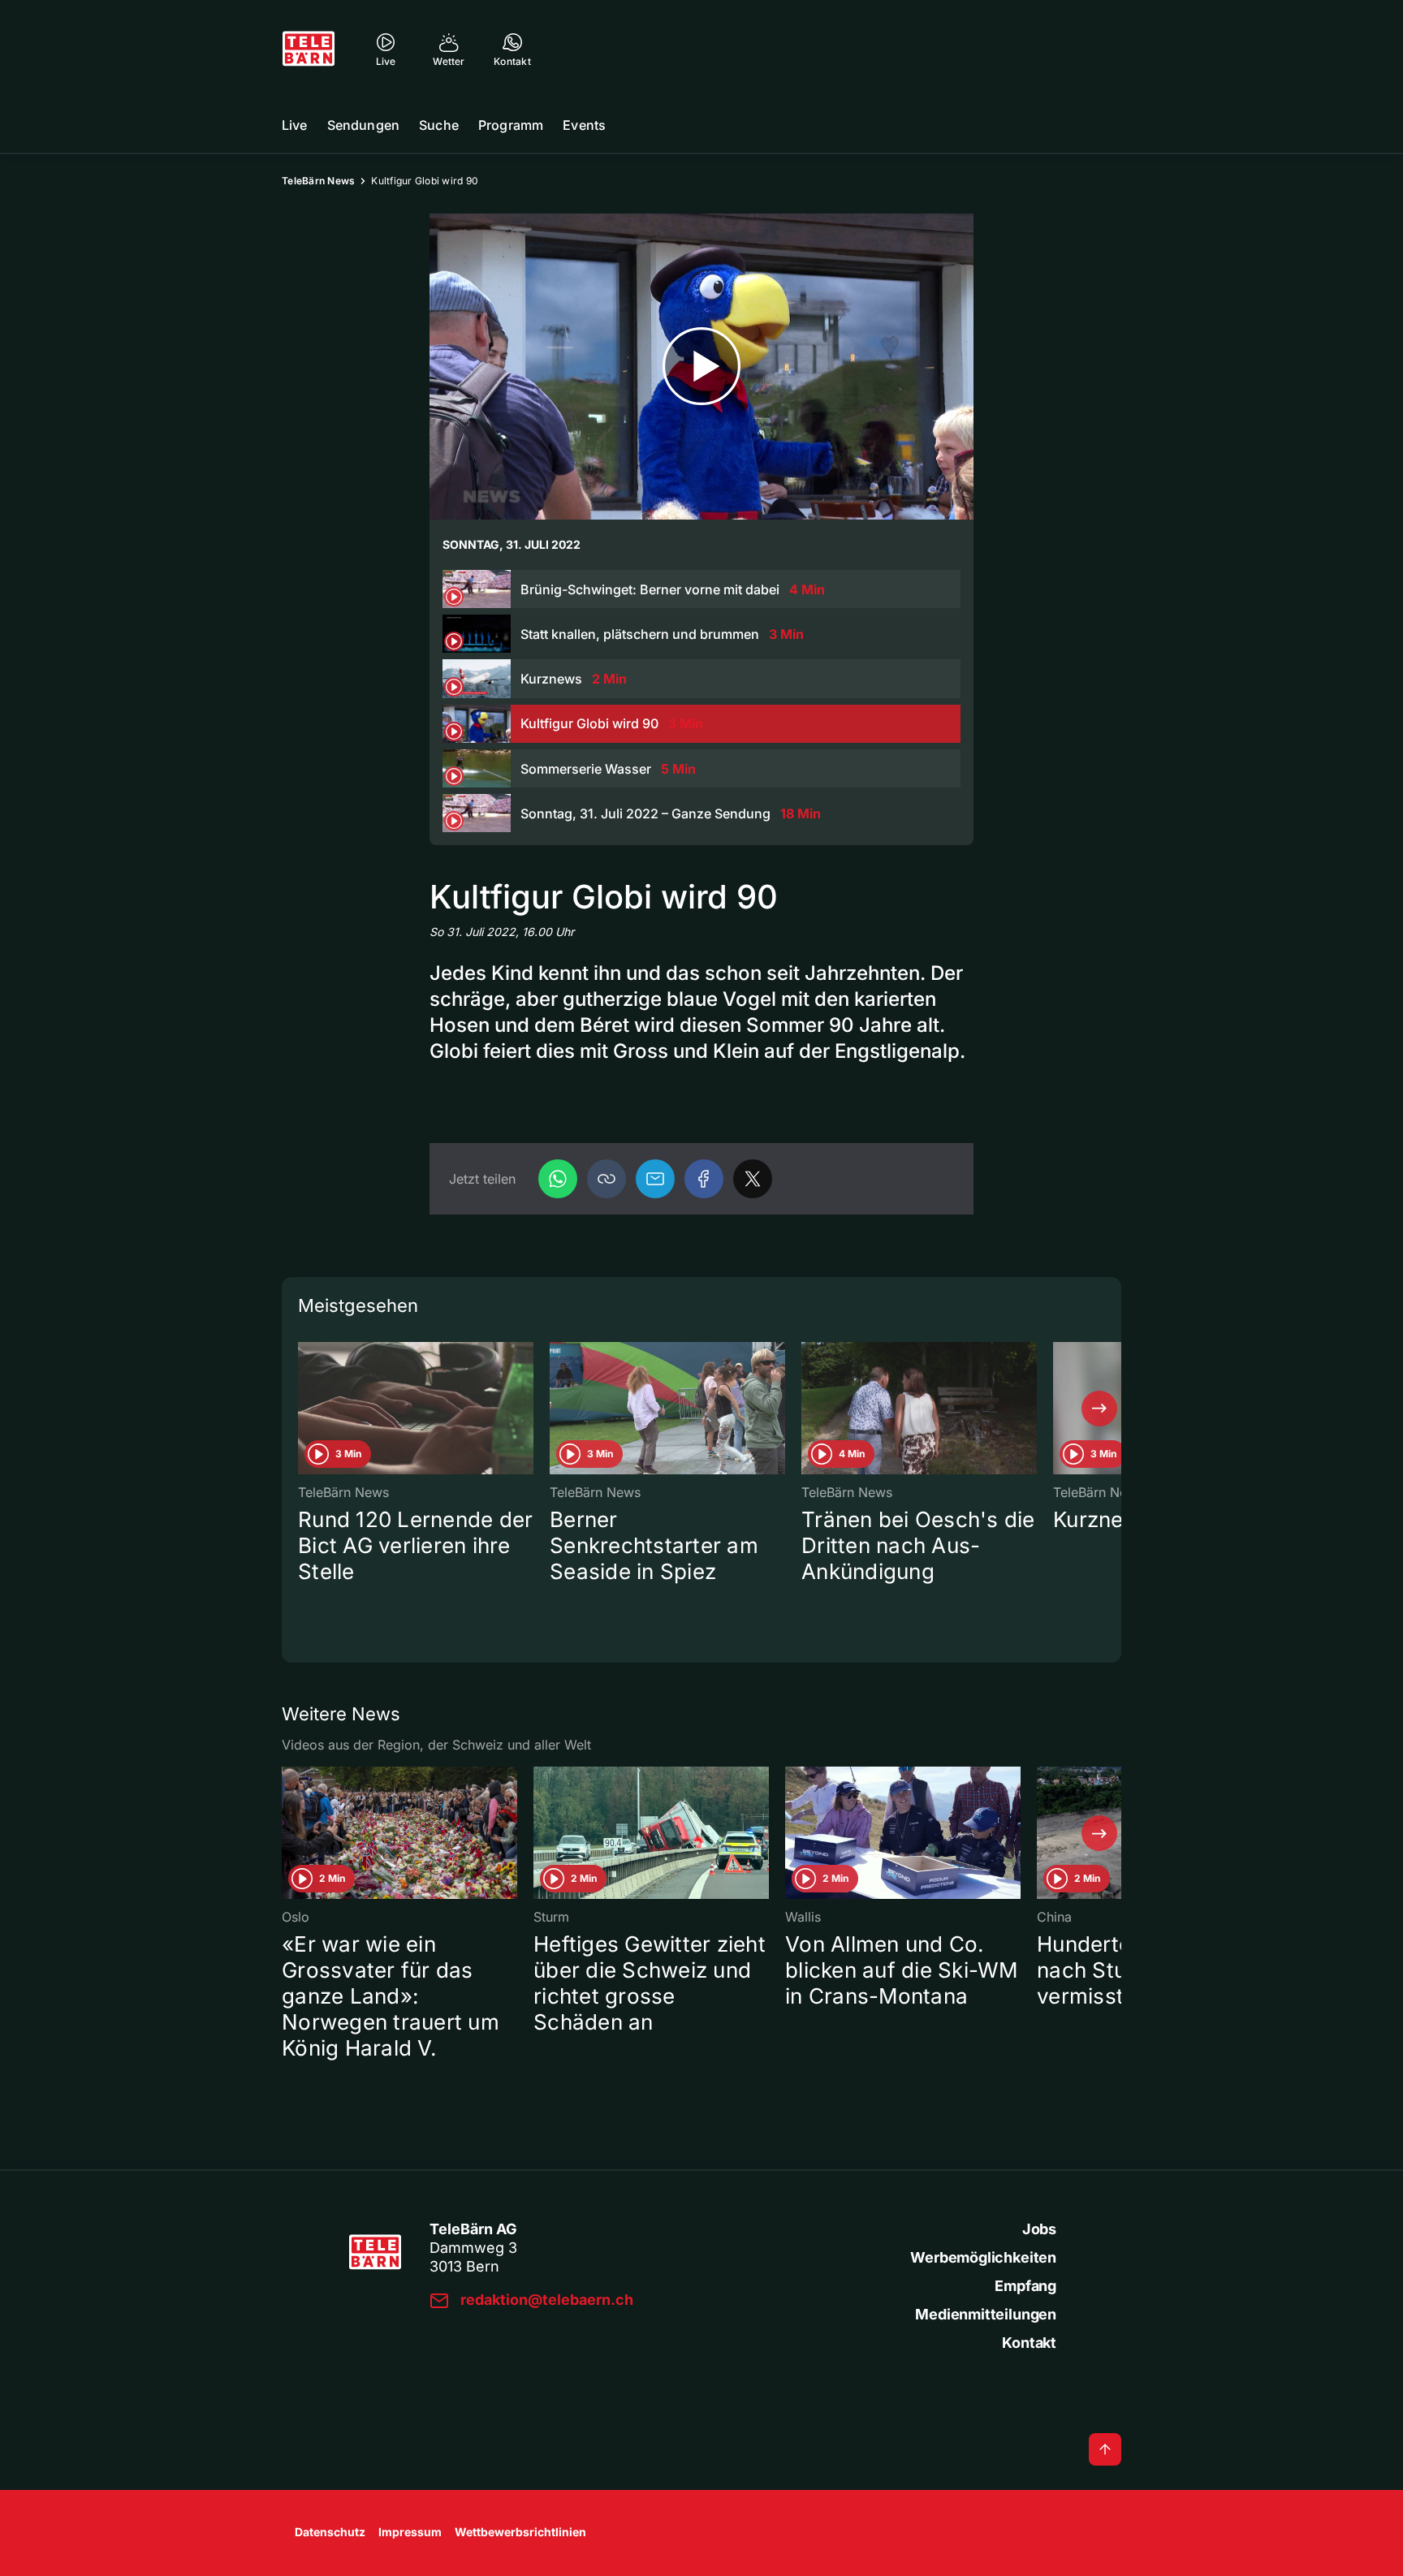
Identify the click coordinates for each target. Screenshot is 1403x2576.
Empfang (1025, 2286)
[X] (753, 1179)
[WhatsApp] (558, 1179)
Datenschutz (330, 2532)
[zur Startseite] (309, 49)
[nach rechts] (1099, 1409)
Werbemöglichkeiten (983, 2257)
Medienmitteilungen (986, 2314)
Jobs (1039, 2229)
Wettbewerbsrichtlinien (520, 2532)
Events (584, 125)
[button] (607, 1179)
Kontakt (1029, 2343)
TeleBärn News (318, 181)
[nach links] (304, 1409)
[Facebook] (704, 1179)
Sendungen (363, 125)
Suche (439, 125)
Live (295, 125)
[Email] (655, 1179)
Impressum (410, 2532)
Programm (511, 125)
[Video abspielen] (701, 367)
